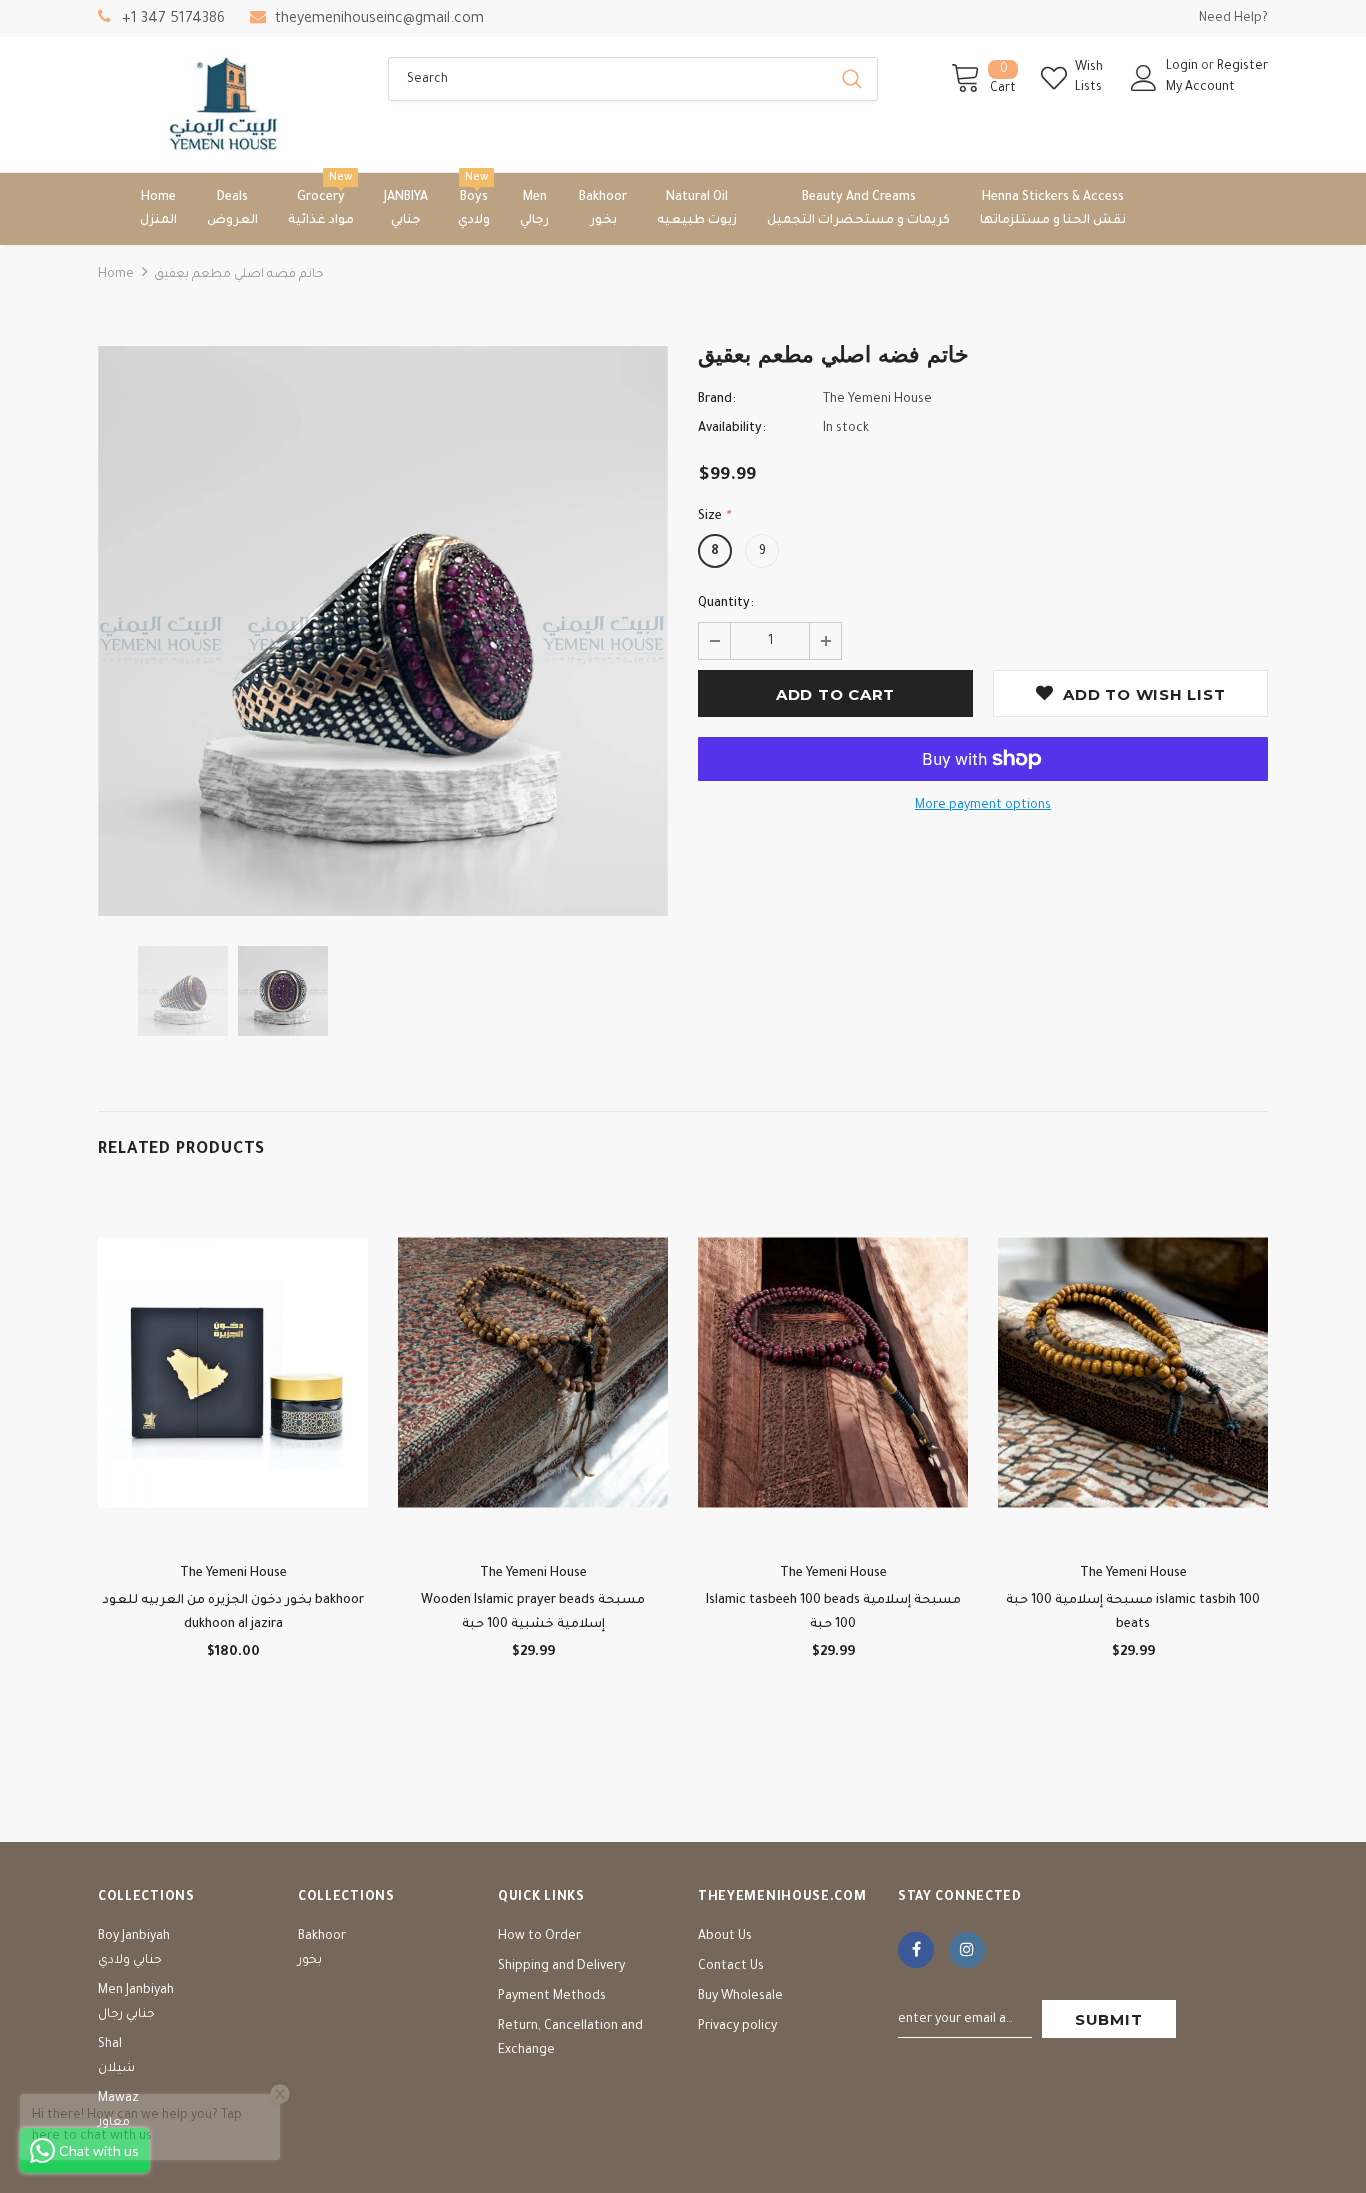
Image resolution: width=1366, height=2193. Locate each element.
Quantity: (726, 604)
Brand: (717, 400)
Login (1183, 67)
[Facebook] (916, 1950)
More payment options (983, 806)
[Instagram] (967, 1950)
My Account (1200, 88)
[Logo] (228, 104)
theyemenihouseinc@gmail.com (379, 20)
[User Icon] (1144, 78)
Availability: (732, 429)
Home (116, 275)
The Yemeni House (877, 400)
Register (1242, 67)
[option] (383, 631)
